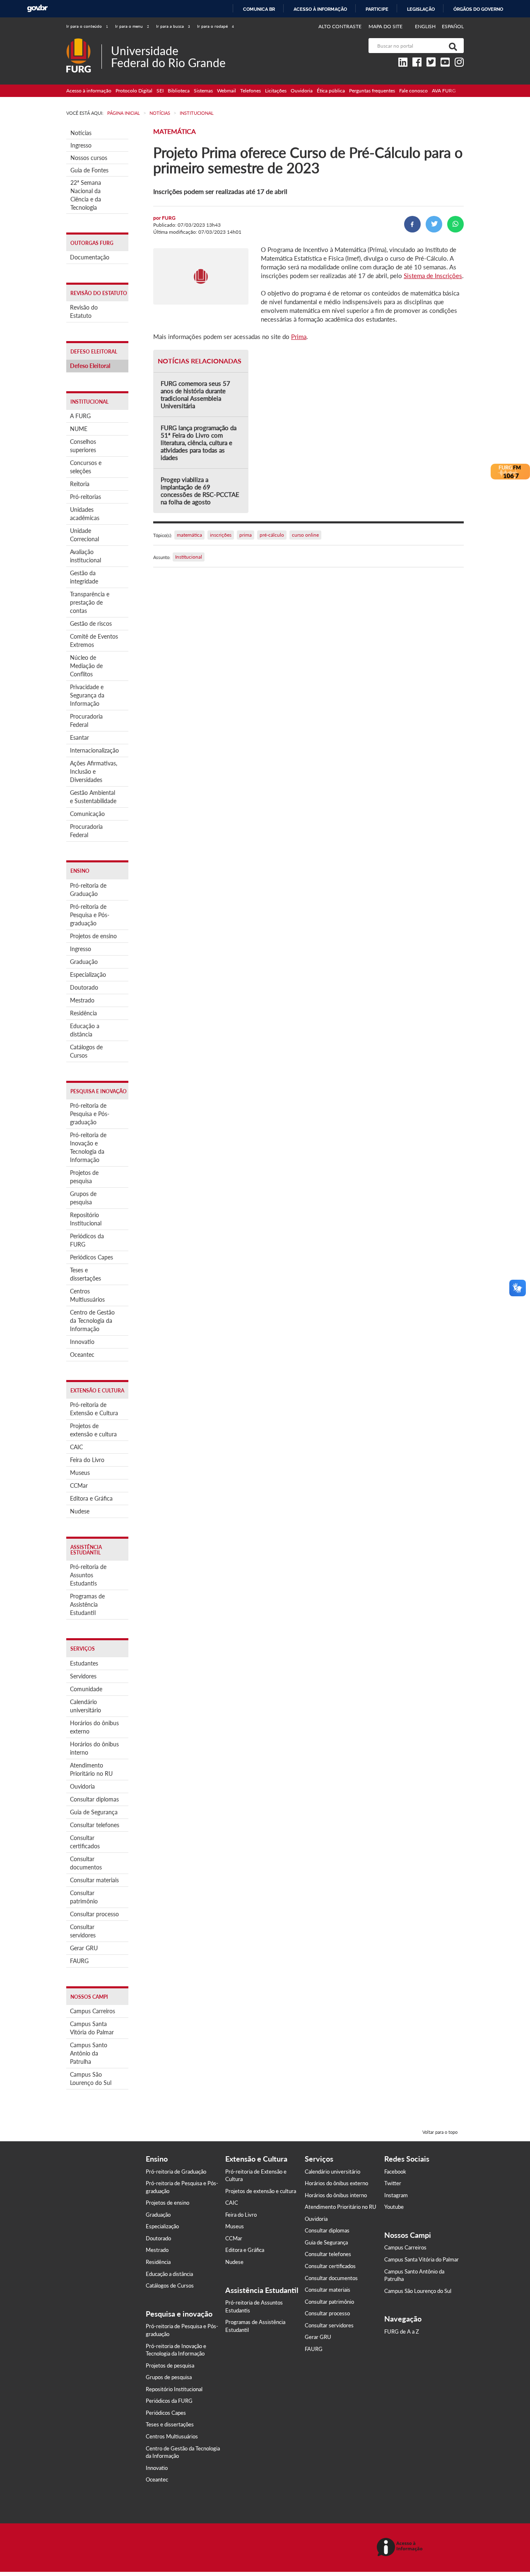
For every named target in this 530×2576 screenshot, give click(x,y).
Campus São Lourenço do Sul (91, 2078)
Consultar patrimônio (84, 1897)
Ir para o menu (132, 26)
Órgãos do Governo (478, 9)
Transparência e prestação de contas (90, 602)
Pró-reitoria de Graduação (88, 890)
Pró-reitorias (86, 497)
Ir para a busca (173, 26)
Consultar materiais (94, 1880)
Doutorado (84, 987)
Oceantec (82, 1355)
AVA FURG (444, 91)
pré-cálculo (272, 535)
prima (246, 535)
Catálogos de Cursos (86, 1051)
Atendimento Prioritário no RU (91, 1769)
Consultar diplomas (94, 1799)
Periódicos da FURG (87, 1240)
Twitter (393, 2183)
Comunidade (86, 1689)
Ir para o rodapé (216, 26)
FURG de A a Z (402, 2331)
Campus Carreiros (93, 2011)
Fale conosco (413, 91)
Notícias (81, 133)
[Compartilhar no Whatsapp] (455, 224)
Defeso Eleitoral (90, 366)
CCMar (79, 1485)
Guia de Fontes (89, 170)
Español (453, 26)
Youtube (394, 2207)
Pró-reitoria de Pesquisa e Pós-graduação (90, 915)
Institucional (189, 557)
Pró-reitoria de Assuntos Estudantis (88, 1575)
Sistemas (203, 91)
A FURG (80, 416)
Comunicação (87, 814)
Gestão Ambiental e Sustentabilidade (93, 797)
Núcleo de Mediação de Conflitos (86, 666)
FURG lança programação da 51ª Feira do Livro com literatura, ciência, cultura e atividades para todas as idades (199, 443)
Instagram (396, 2195)
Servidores (83, 1676)
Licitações (276, 91)
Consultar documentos (86, 1863)
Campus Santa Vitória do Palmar (92, 2028)
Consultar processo (94, 1914)
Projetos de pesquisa (84, 1177)
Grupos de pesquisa (83, 1198)
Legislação (421, 9)
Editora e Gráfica (91, 1498)
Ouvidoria (302, 91)
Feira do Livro (87, 1460)
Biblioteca (179, 91)
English (426, 26)
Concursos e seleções (86, 467)
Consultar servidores (83, 1931)
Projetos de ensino (93, 936)
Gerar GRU (84, 1948)
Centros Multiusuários (87, 1295)
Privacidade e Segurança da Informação (87, 695)
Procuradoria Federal (86, 720)
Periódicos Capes (92, 1257)
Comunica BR (259, 9)
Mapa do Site (385, 26)
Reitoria (80, 484)
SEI (160, 91)
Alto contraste (340, 26)
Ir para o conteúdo (87, 26)
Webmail (226, 91)
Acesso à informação (320, 9)
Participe (377, 9)
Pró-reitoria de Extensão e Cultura (94, 1409)
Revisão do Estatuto (84, 311)
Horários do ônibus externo (94, 1727)
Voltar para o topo (440, 2132)
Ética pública (331, 91)
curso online (305, 535)
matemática (189, 535)
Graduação (84, 962)
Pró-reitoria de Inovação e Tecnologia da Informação (88, 1147)
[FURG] (84, 42)
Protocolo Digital (134, 91)
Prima (299, 337)
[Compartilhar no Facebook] (412, 224)
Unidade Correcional (84, 535)
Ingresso (81, 145)
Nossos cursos (89, 158)
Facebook (395, 2172)
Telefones (251, 91)
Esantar (79, 737)
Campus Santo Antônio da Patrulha (89, 2053)
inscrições (221, 535)
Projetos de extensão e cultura (93, 1430)
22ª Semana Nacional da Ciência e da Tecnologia (86, 195)
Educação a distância (85, 1030)
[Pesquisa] (451, 46)
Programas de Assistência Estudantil (87, 1604)
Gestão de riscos (91, 623)
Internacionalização (94, 750)
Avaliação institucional (86, 556)
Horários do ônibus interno (94, 1748)
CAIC (76, 1447)
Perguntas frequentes (372, 91)
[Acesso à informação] (401, 2548)
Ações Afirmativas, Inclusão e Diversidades (94, 771)
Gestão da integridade (84, 577)
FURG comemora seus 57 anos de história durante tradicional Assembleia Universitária (195, 395)
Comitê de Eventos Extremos (94, 640)
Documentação (90, 257)
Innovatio (82, 1342)
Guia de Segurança (94, 1812)
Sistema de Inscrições (433, 276)
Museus (80, 1473)
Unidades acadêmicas (85, 514)
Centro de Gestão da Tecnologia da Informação (92, 1321)
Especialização (88, 974)
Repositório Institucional (86, 1219)
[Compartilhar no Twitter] (434, 224)
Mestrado (82, 1000)
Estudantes (84, 1663)
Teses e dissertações (86, 1274)
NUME (79, 429)
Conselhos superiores (83, 446)
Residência (83, 1013)
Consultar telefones (95, 1825)
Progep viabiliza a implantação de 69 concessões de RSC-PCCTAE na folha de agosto (200, 491)
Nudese (80, 1511)
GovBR (37, 8)
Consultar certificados (85, 1842)
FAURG (79, 1961)
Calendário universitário (86, 1706)
